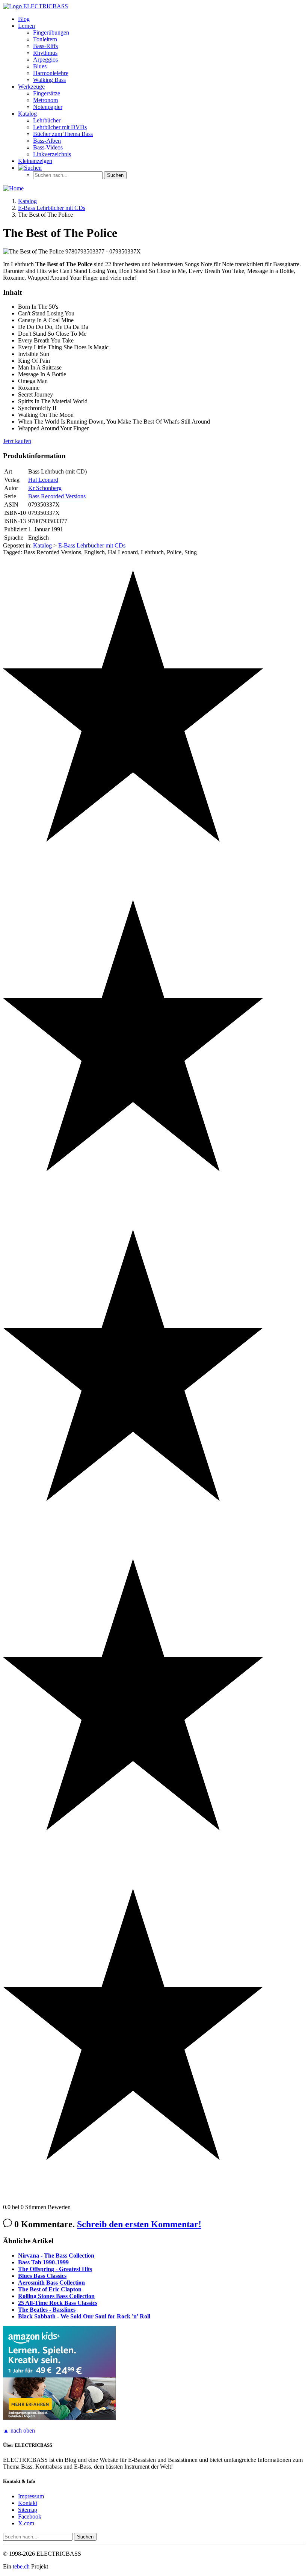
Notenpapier (48, 107)
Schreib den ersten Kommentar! (139, 2224)
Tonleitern (45, 39)
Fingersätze (47, 93)
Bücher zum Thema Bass (63, 134)
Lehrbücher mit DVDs (60, 127)
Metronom (45, 100)
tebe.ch (21, 2566)
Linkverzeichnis (52, 154)
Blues (40, 66)
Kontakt (28, 2503)
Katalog (27, 114)
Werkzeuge (31, 87)
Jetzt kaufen (17, 441)
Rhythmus (45, 53)
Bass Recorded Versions (57, 496)
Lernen (26, 26)
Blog (24, 19)
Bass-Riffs (45, 46)
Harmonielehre (51, 73)
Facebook (30, 2516)
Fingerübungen (51, 32)
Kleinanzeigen (35, 161)
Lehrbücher (47, 120)
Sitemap (28, 2510)
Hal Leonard (43, 480)
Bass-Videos (48, 147)
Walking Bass (49, 80)
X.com (26, 2523)
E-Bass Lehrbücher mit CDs (92, 545)
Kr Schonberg (45, 488)
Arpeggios (45, 60)
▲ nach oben (19, 2430)
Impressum (31, 2496)
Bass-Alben (47, 141)
